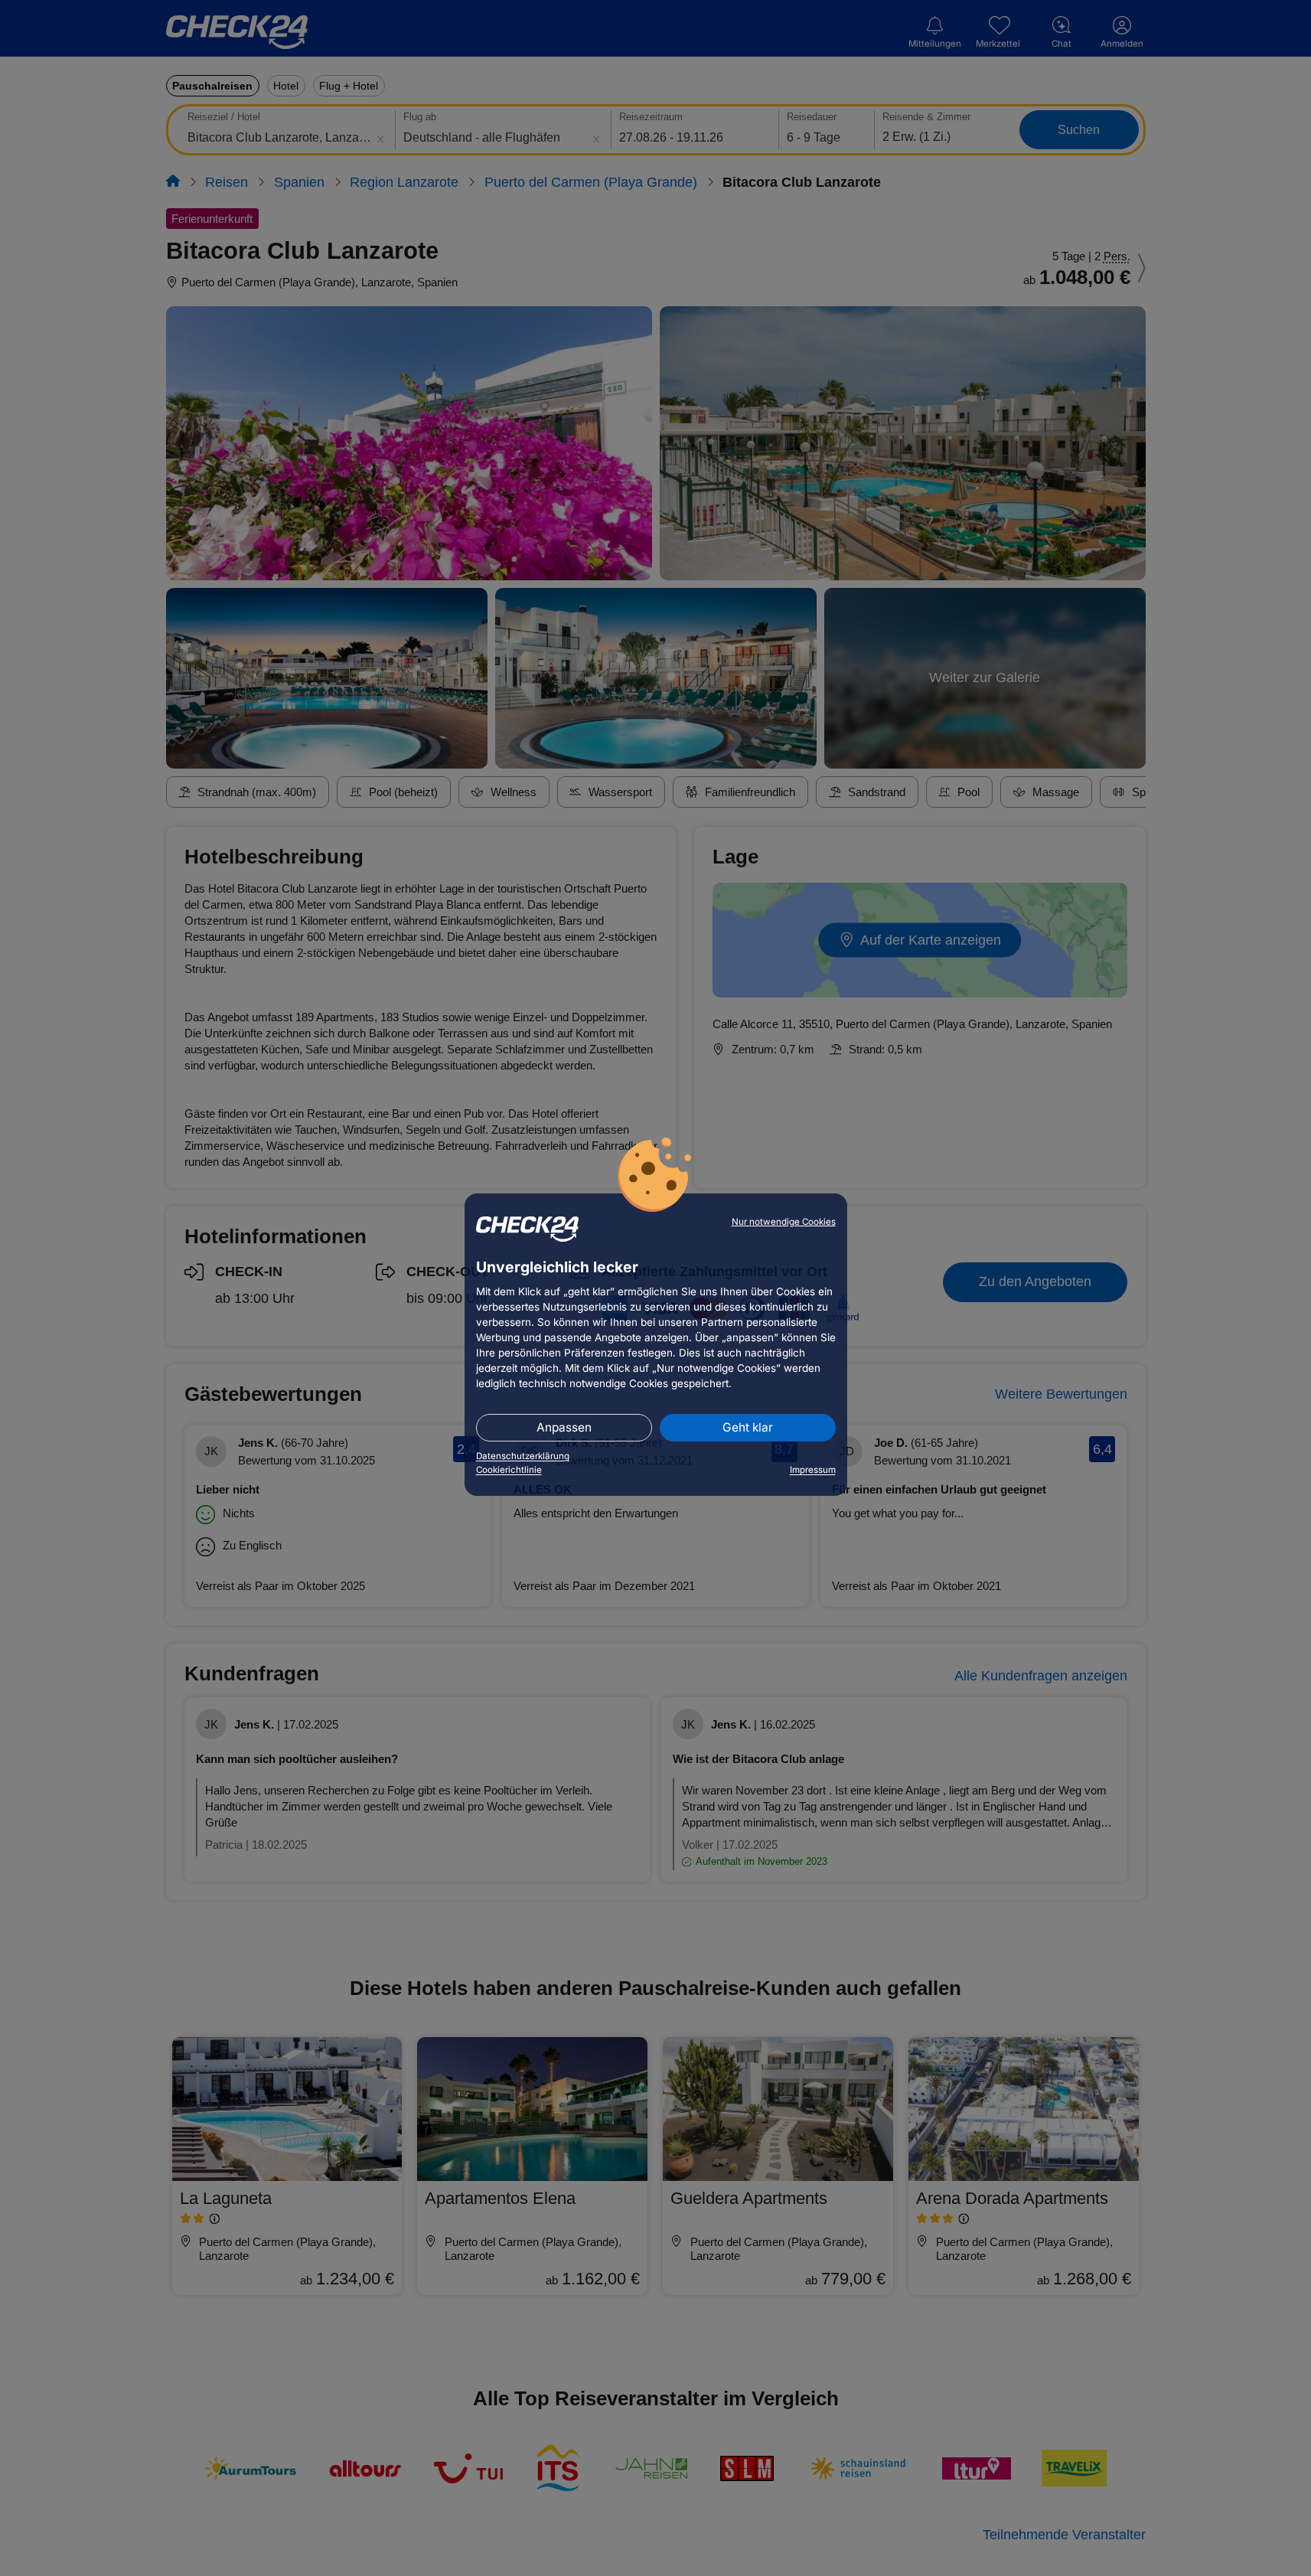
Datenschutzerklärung (523, 1456)
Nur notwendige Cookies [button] (784, 1222)
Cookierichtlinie (509, 1470)
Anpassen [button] (564, 1427)
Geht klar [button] (748, 1427)
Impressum (813, 1470)
